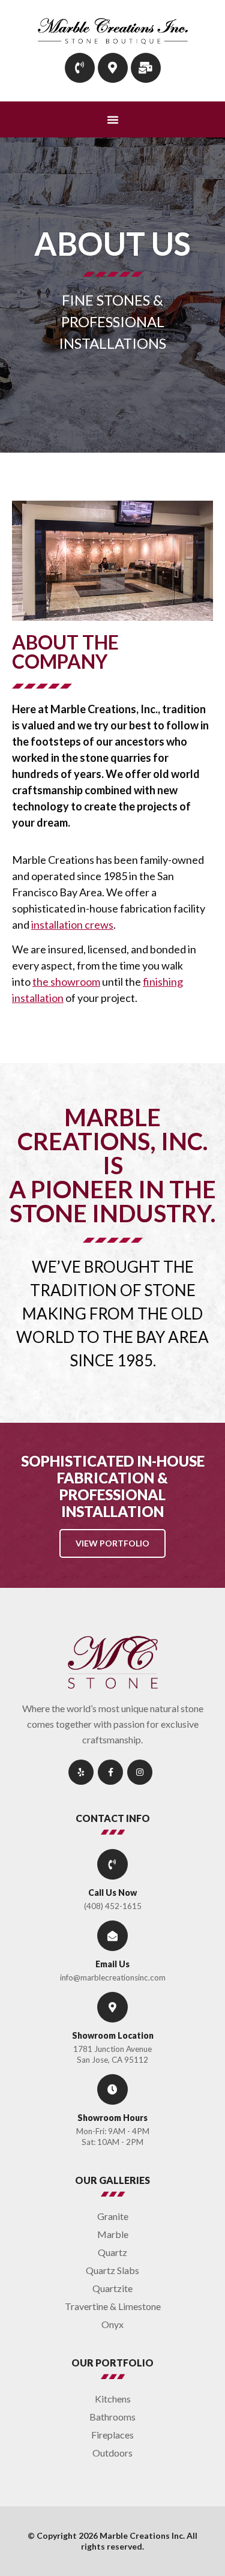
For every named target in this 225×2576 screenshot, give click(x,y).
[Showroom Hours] (112, 2089)
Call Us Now (112, 1893)
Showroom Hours (112, 2118)
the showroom (66, 982)
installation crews (72, 925)
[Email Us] (112, 1936)
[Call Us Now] (112, 1864)
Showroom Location (113, 2035)
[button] (113, 119)
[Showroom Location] (112, 2007)
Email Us (112, 1964)
